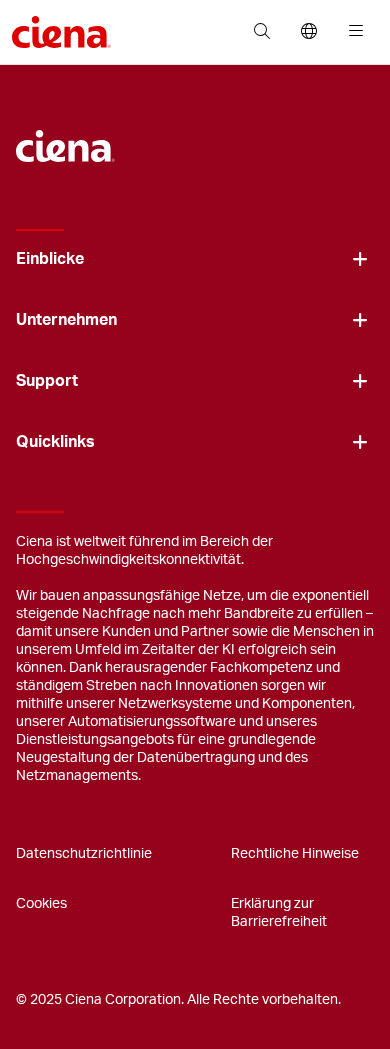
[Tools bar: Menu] (351, 32)
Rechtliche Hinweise (295, 854)
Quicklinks (55, 442)
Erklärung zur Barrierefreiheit (279, 913)
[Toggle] (360, 259)
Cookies (41, 904)
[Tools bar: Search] (261, 32)
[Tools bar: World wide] (308, 32)
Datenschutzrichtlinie (84, 854)
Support (47, 381)
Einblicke (50, 259)
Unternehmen (66, 320)
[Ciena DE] (65, 136)
